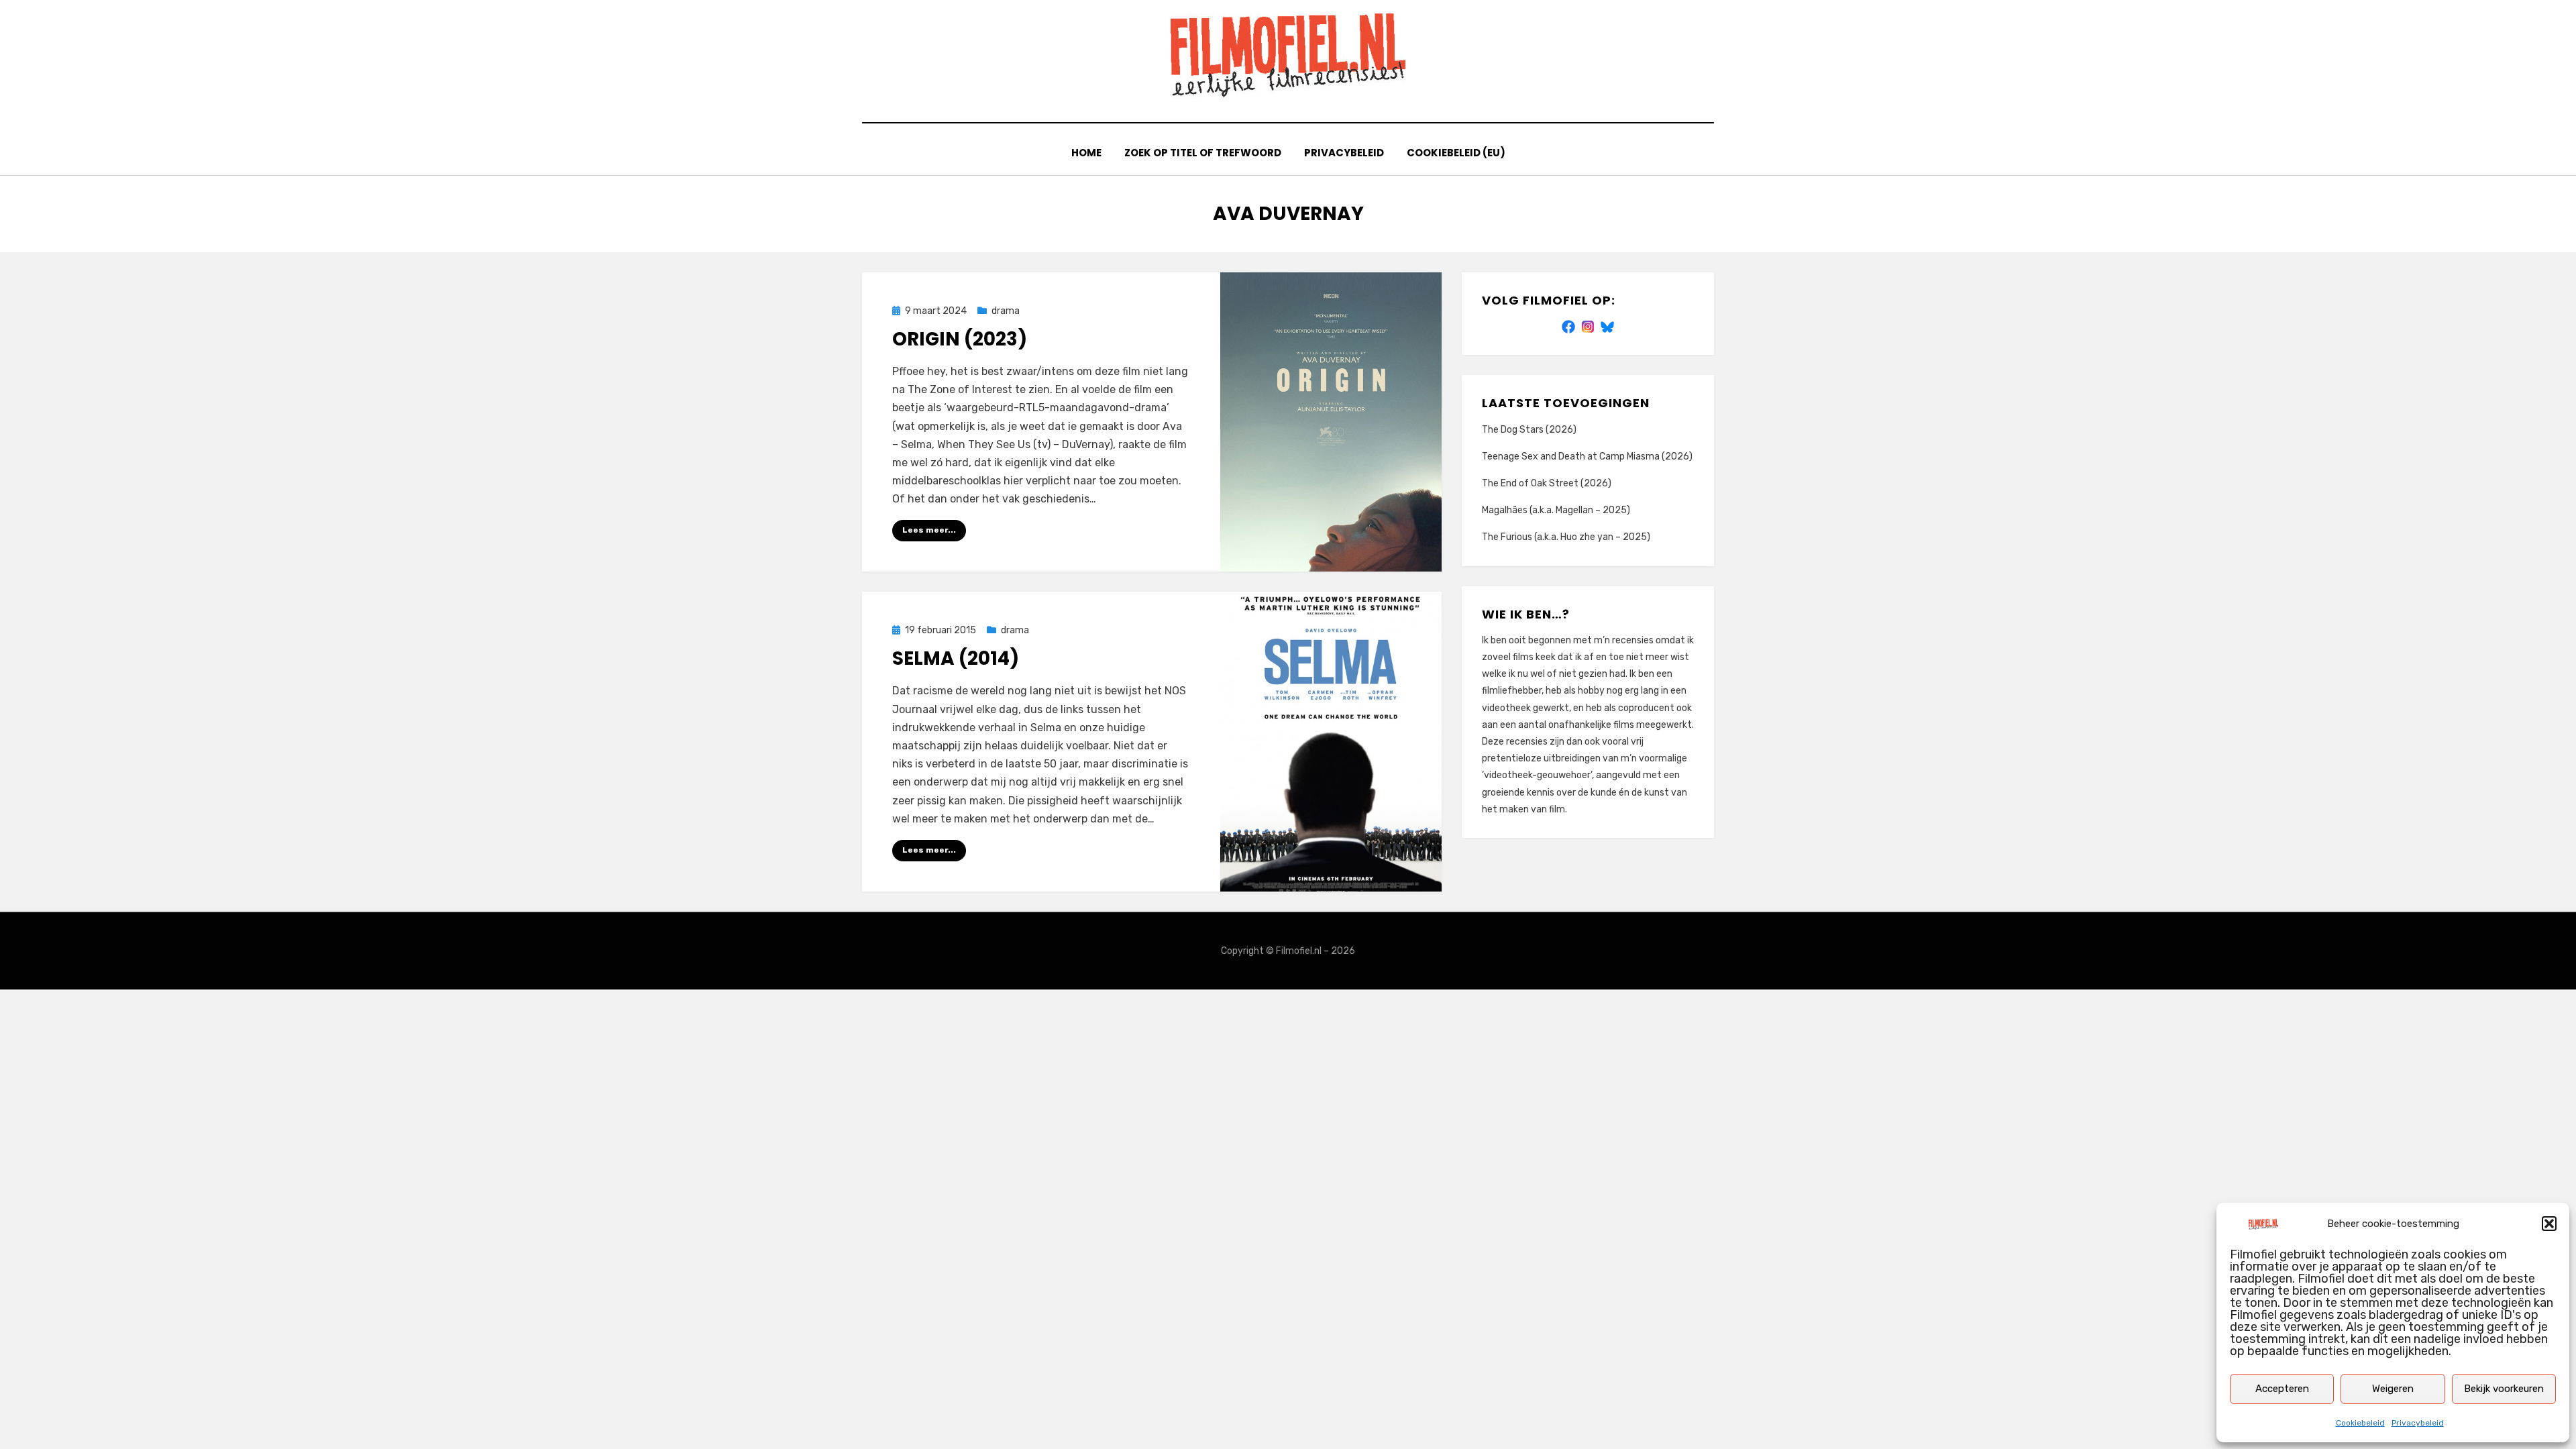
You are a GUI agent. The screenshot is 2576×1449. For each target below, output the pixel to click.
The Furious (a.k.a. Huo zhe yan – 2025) (1566, 537)
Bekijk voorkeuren (2504, 1389)
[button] (2549, 1224)
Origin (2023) (960, 339)
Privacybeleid (2418, 1423)
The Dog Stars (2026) (1529, 430)
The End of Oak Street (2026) (1547, 483)
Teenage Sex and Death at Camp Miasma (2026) (1587, 457)
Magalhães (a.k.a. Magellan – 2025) (1556, 510)
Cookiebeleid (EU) (1456, 153)
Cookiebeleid (2360, 1423)
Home (1086, 153)
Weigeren (2393, 1389)
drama (1006, 311)
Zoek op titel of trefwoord (1203, 153)
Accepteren (2282, 1389)
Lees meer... (929, 530)
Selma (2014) (956, 658)
